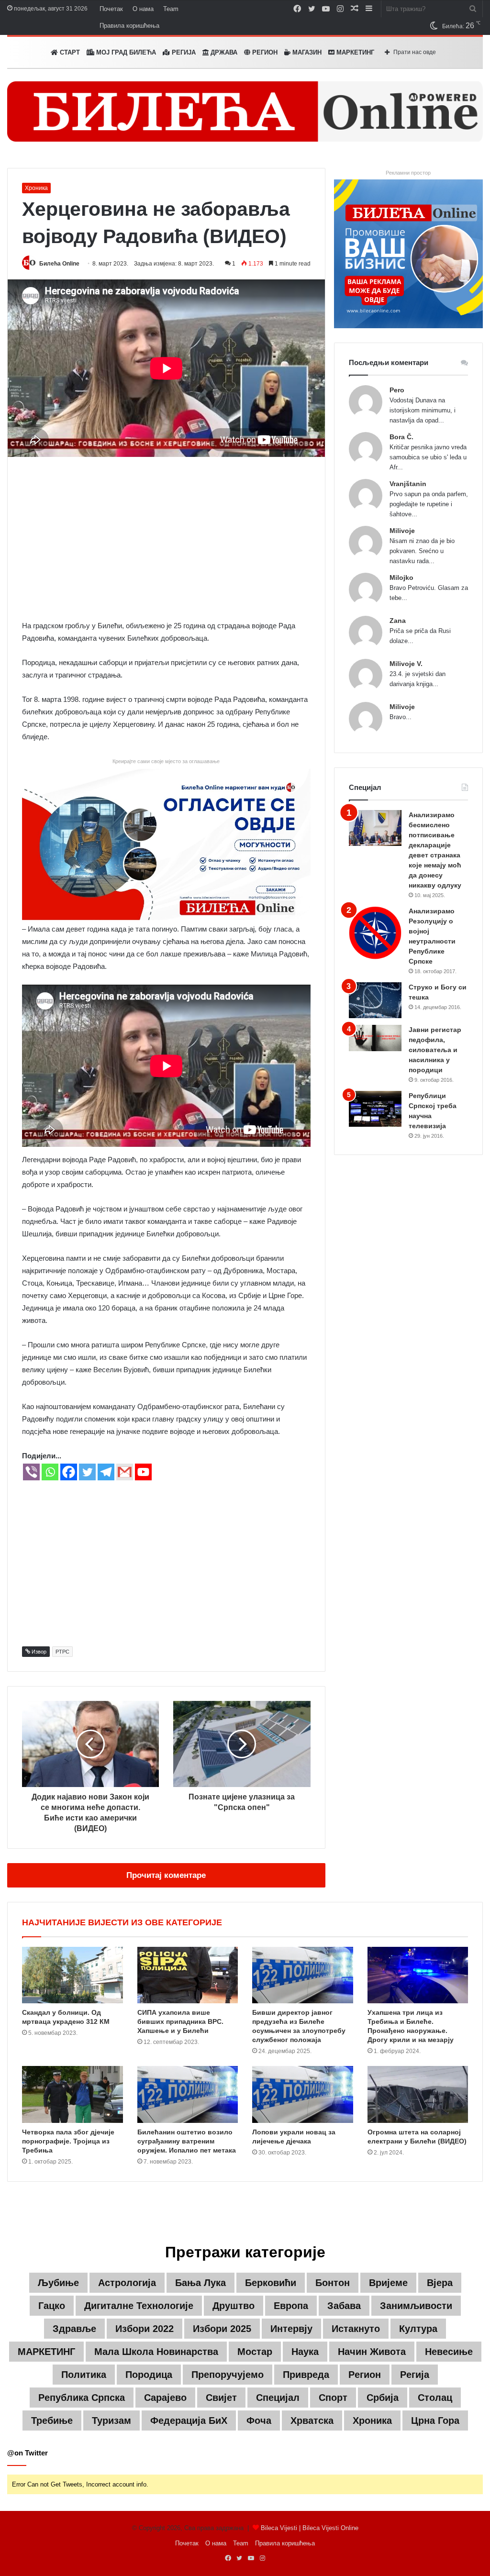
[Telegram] (106, 1472)
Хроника (36, 188)
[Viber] (31, 1472)
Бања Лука (200, 2283)
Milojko (401, 577)
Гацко (52, 2306)
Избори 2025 (222, 2329)
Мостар (255, 2352)
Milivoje (402, 531)
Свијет (221, 2398)
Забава (344, 2306)
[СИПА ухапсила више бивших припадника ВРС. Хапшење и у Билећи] (188, 1975)
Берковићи (271, 2283)
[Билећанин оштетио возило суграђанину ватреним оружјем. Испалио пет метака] (188, 2094)
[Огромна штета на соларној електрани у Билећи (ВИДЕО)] (418, 2094)
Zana (398, 621)
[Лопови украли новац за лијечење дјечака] (303, 2094)
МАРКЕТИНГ (354, 52)
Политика (84, 2375)
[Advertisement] (166, 538)
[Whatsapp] (50, 1472)
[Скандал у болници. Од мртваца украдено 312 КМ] (72, 1975)
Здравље (74, 2329)
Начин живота (372, 2352)
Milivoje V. (406, 664)
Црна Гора (435, 2421)
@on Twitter (28, 2453)
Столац (435, 2398)
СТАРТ (69, 52)
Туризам (111, 2421)
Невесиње (449, 2352)
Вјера (440, 2283)
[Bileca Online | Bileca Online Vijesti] (245, 111)
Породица (149, 2375)
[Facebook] (69, 1472)
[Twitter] (87, 1472)
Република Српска (82, 2398)
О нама (143, 9)
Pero (397, 390)
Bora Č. (401, 437)
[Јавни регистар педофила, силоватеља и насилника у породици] (375, 1038)
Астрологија (127, 2283)
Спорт (333, 2398)
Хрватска (312, 2421)
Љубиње (58, 2283)
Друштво (234, 2306)
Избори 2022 (145, 2329)
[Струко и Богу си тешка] (375, 1000)
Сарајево (165, 2398)
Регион (264, 52)
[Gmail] (125, 1472)
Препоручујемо (228, 2375)
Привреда (306, 2375)
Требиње (52, 2421)
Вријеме (388, 2283)
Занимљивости (416, 2306)
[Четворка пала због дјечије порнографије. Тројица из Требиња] (72, 2094)
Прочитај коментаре (166, 1875)
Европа (291, 2306)
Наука (305, 2352)
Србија (383, 2398)
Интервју (291, 2329)
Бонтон (333, 2283)
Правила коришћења (129, 26)
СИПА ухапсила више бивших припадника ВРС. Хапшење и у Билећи (180, 2021)
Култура (418, 2329)
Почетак (111, 9)
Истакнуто (356, 2329)
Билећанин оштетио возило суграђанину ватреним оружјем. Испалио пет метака (187, 2141)
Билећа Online (59, 264)
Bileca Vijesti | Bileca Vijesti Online (310, 2528)
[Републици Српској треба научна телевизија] (375, 1109)
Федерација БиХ (189, 2421)
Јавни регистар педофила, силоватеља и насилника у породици (435, 1050)
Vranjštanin (408, 484)
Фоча (259, 2421)
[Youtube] (143, 1472)
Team (171, 9)
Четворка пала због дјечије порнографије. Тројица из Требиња (68, 2141)
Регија (415, 2375)
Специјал (278, 2398)
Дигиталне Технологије (139, 2306)
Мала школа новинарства (156, 2352)
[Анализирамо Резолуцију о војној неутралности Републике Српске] (375, 933)
